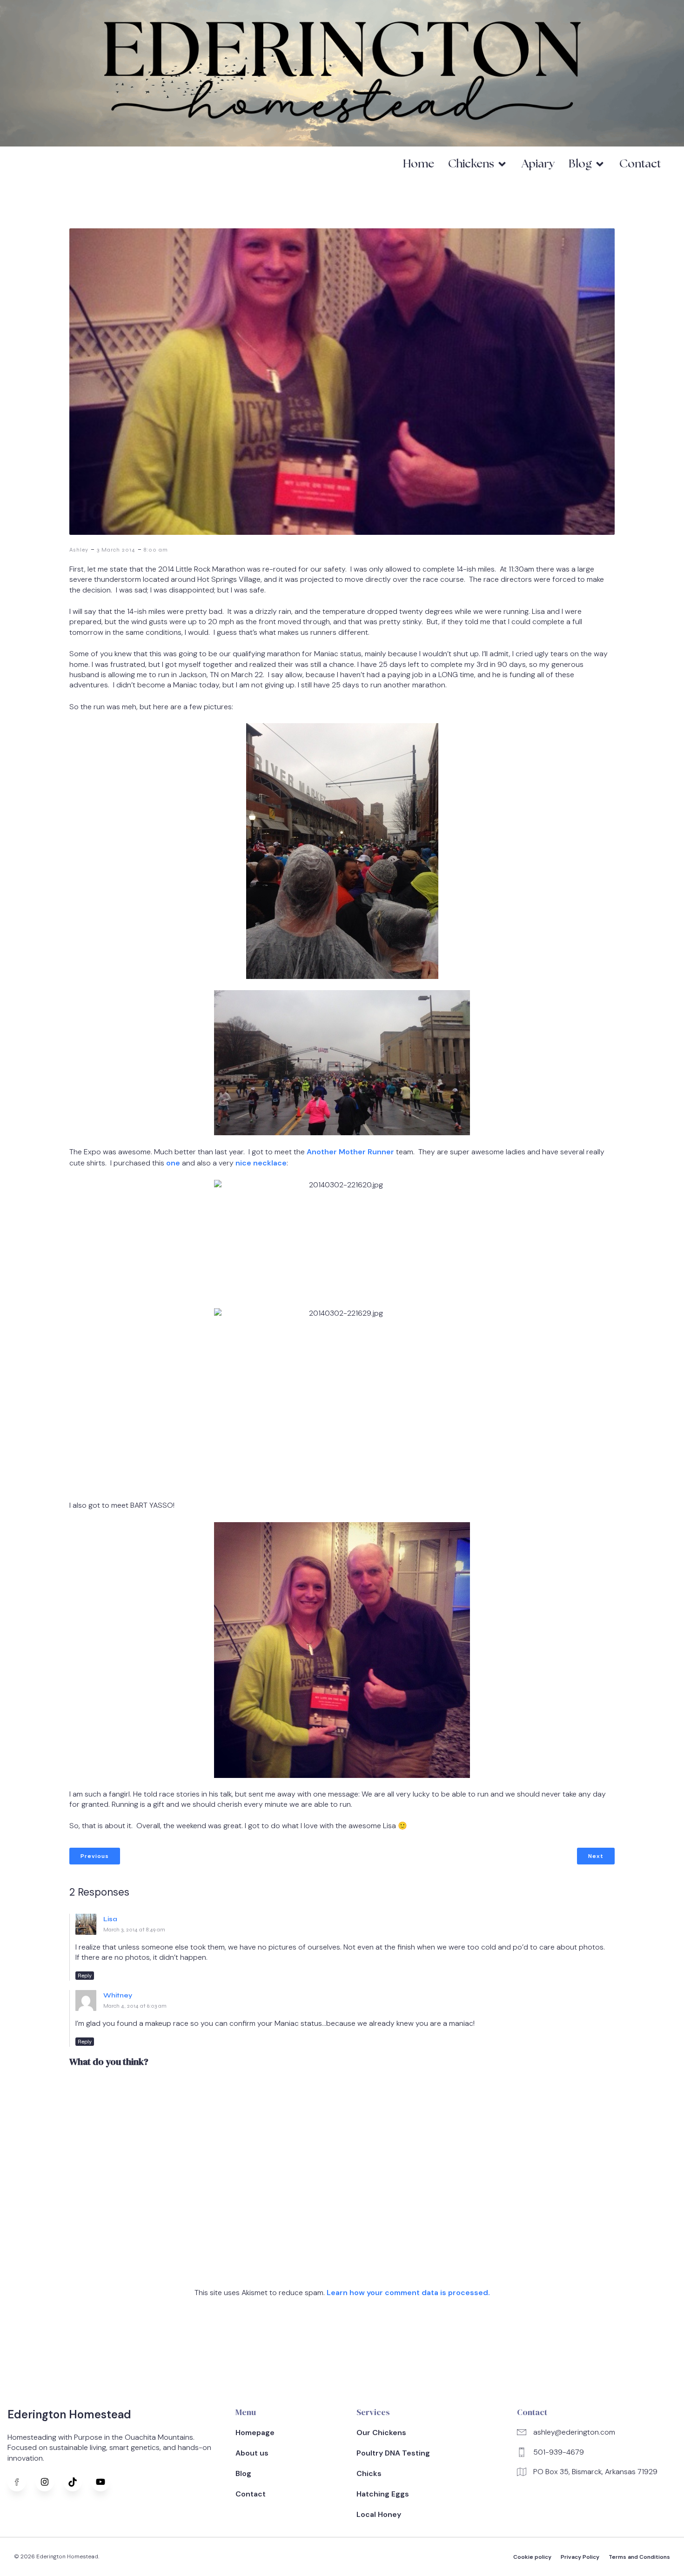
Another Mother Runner (350, 1152)
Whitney (118, 1995)
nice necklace (261, 1163)
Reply (85, 1976)
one (173, 1163)
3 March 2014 (116, 550)
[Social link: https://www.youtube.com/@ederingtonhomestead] (105, 2482)
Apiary (538, 164)
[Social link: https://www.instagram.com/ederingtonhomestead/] (49, 2482)
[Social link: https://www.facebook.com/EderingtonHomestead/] (21, 2482)
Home (419, 164)
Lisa (110, 1919)
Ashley (79, 550)
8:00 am (156, 550)
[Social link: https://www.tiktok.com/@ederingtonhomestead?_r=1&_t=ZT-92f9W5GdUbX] (77, 2482)
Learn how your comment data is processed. (408, 2293)
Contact (640, 164)
